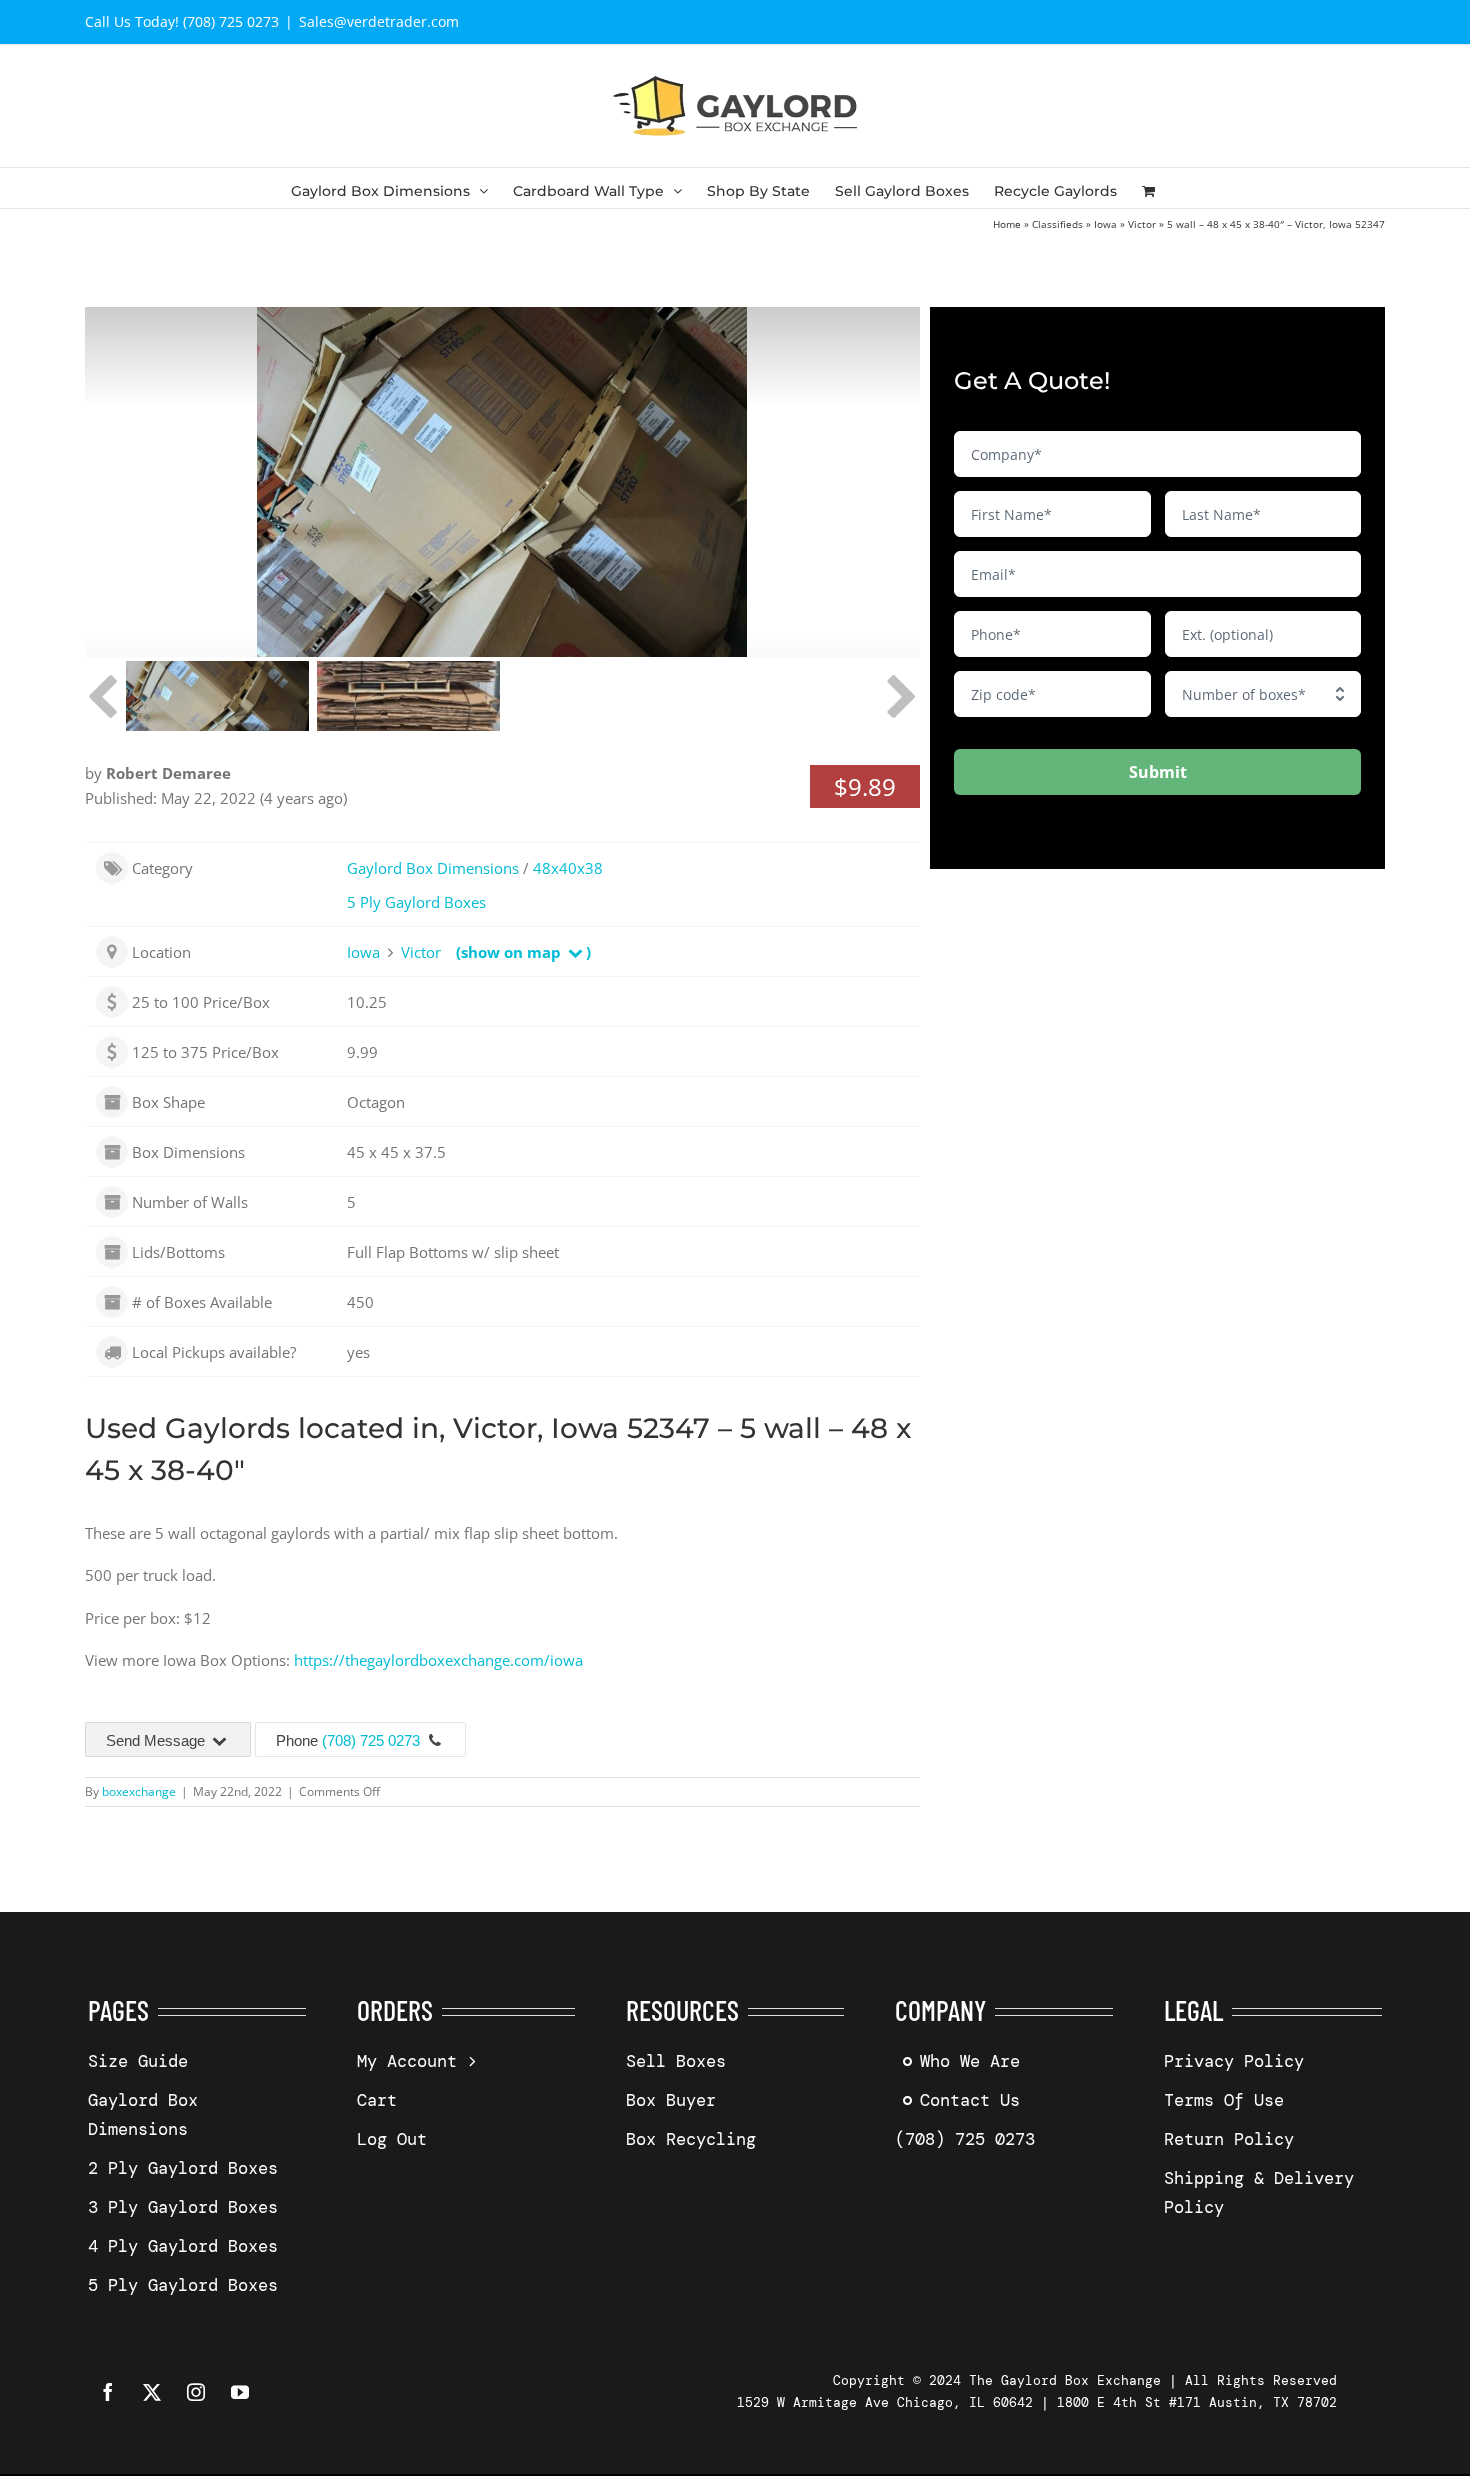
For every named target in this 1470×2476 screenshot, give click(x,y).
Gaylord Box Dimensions (433, 868)
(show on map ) (523, 952)
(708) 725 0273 (371, 1740)
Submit (1158, 772)
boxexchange (139, 1791)
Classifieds (1057, 224)
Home (1007, 224)
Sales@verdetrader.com (379, 21)
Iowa (1105, 224)
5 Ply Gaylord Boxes (416, 902)
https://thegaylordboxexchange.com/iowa (438, 1660)
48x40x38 (568, 868)
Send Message (157, 1740)
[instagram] (196, 2392)
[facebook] (108, 2392)
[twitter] (152, 2392)
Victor (1142, 224)
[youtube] (240, 2392)
